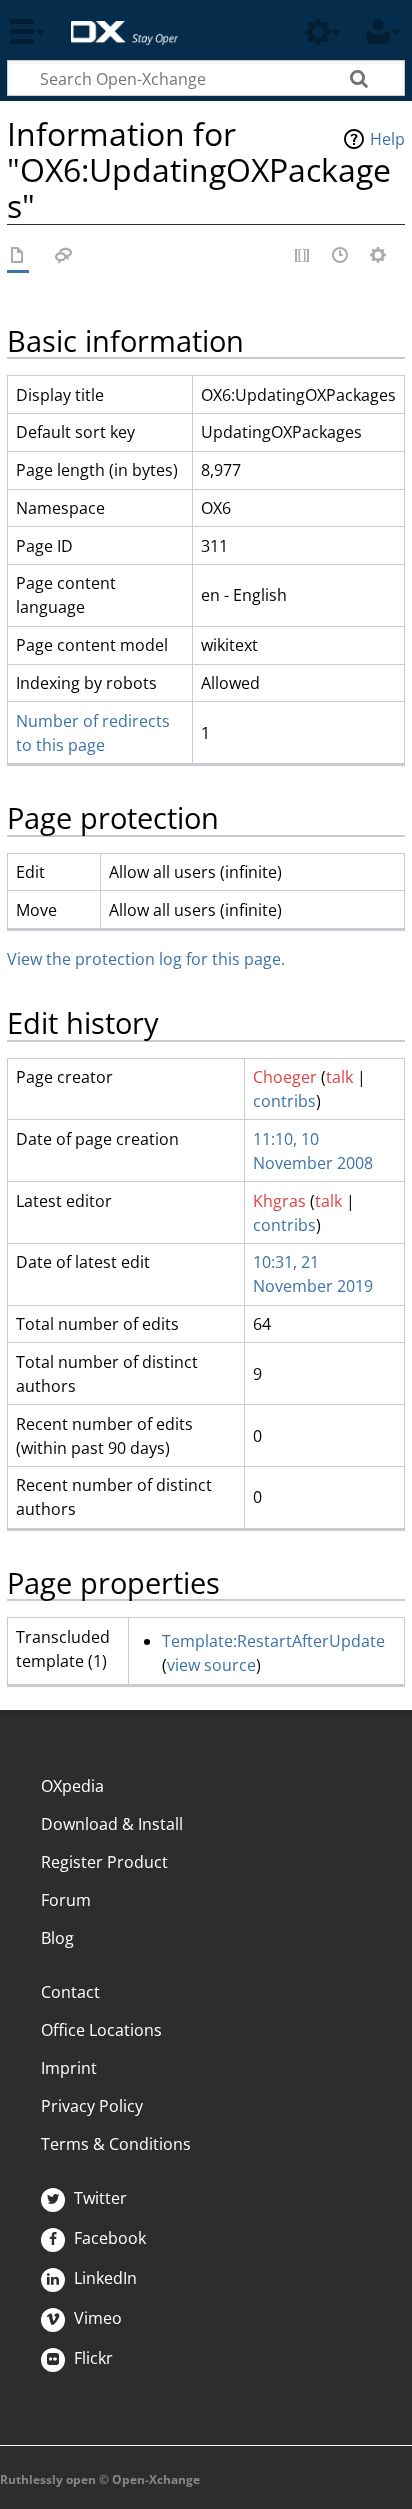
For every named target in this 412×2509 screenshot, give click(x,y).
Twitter (98, 2198)
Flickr (91, 2358)
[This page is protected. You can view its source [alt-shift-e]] (303, 257)
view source (211, 1665)
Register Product (104, 1862)
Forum (66, 1900)
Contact (70, 1992)
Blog (57, 1938)
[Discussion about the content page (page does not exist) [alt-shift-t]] (64, 257)
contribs (284, 1101)
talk (339, 1077)
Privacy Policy (92, 2106)
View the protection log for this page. (146, 959)
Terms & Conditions (116, 2144)
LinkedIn (103, 2278)
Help (387, 139)
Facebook (108, 2238)
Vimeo (96, 2318)
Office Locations (101, 2030)
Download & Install (112, 1824)
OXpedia (72, 1786)
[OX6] (18, 257)
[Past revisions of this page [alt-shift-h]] (341, 257)
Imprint (69, 2068)
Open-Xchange (116, 22)
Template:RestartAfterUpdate (273, 1641)
